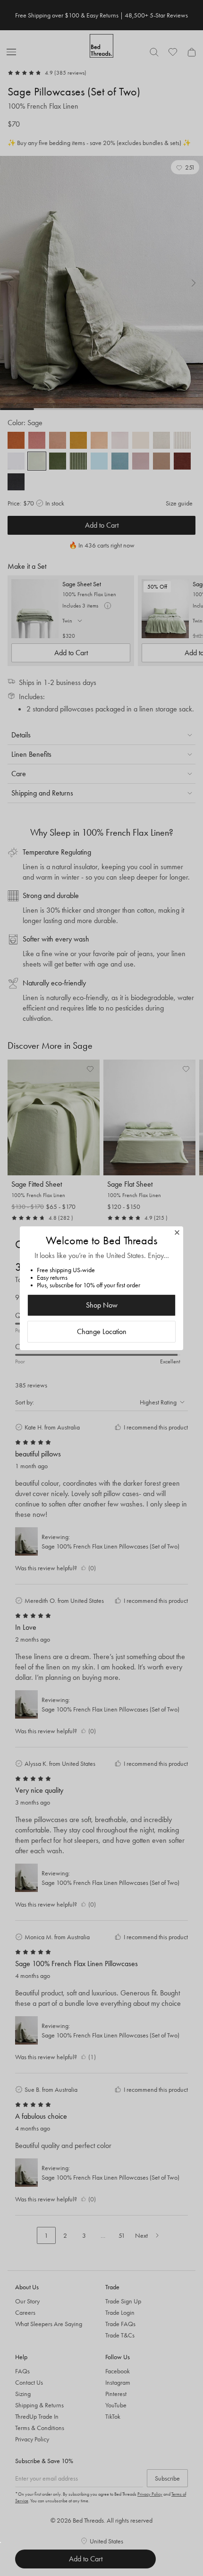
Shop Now (102, 1305)
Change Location (102, 1331)
